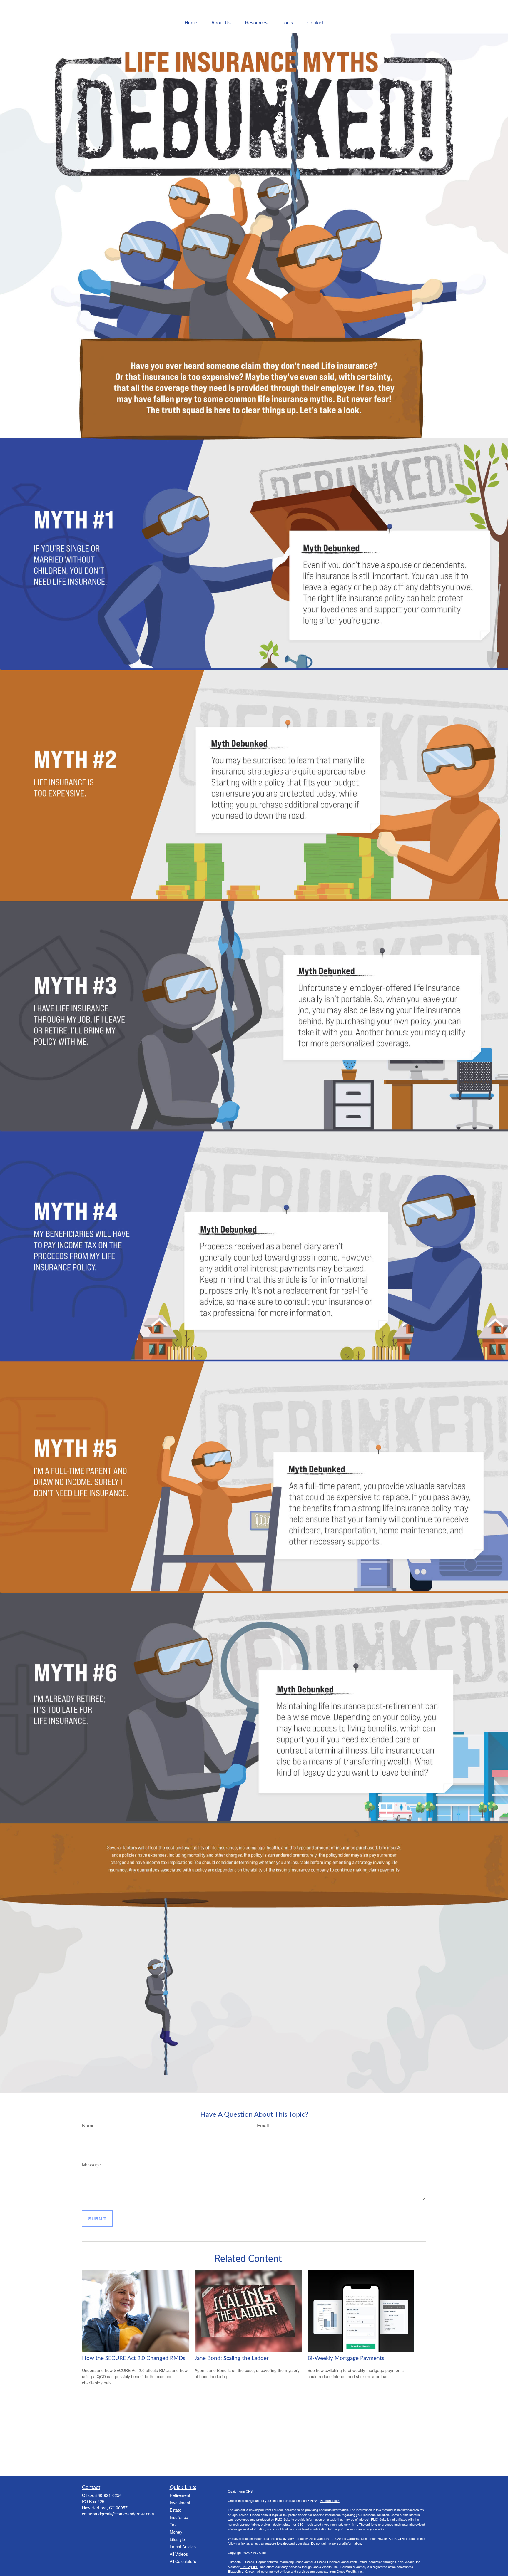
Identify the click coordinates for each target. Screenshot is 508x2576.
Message (92, 2164)
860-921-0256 (108, 2495)
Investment (180, 2503)
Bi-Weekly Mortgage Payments (346, 2358)
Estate (176, 2510)
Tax (173, 2525)
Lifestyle (177, 2539)
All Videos (179, 2554)
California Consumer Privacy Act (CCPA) (376, 2538)
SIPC (255, 2567)
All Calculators (183, 2561)
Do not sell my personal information (336, 2543)
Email (263, 2125)
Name (88, 2125)
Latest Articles (183, 2547)
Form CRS (245, 2491)
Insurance (179, 2517)
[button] (191, 22)
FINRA (245, 2567)
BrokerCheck (330, 2500)
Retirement (180, 2495)
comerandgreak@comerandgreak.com (118, 2514)
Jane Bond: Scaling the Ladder (232, 2358)
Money (176, 2532)
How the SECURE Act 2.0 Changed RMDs (134, 2358)
